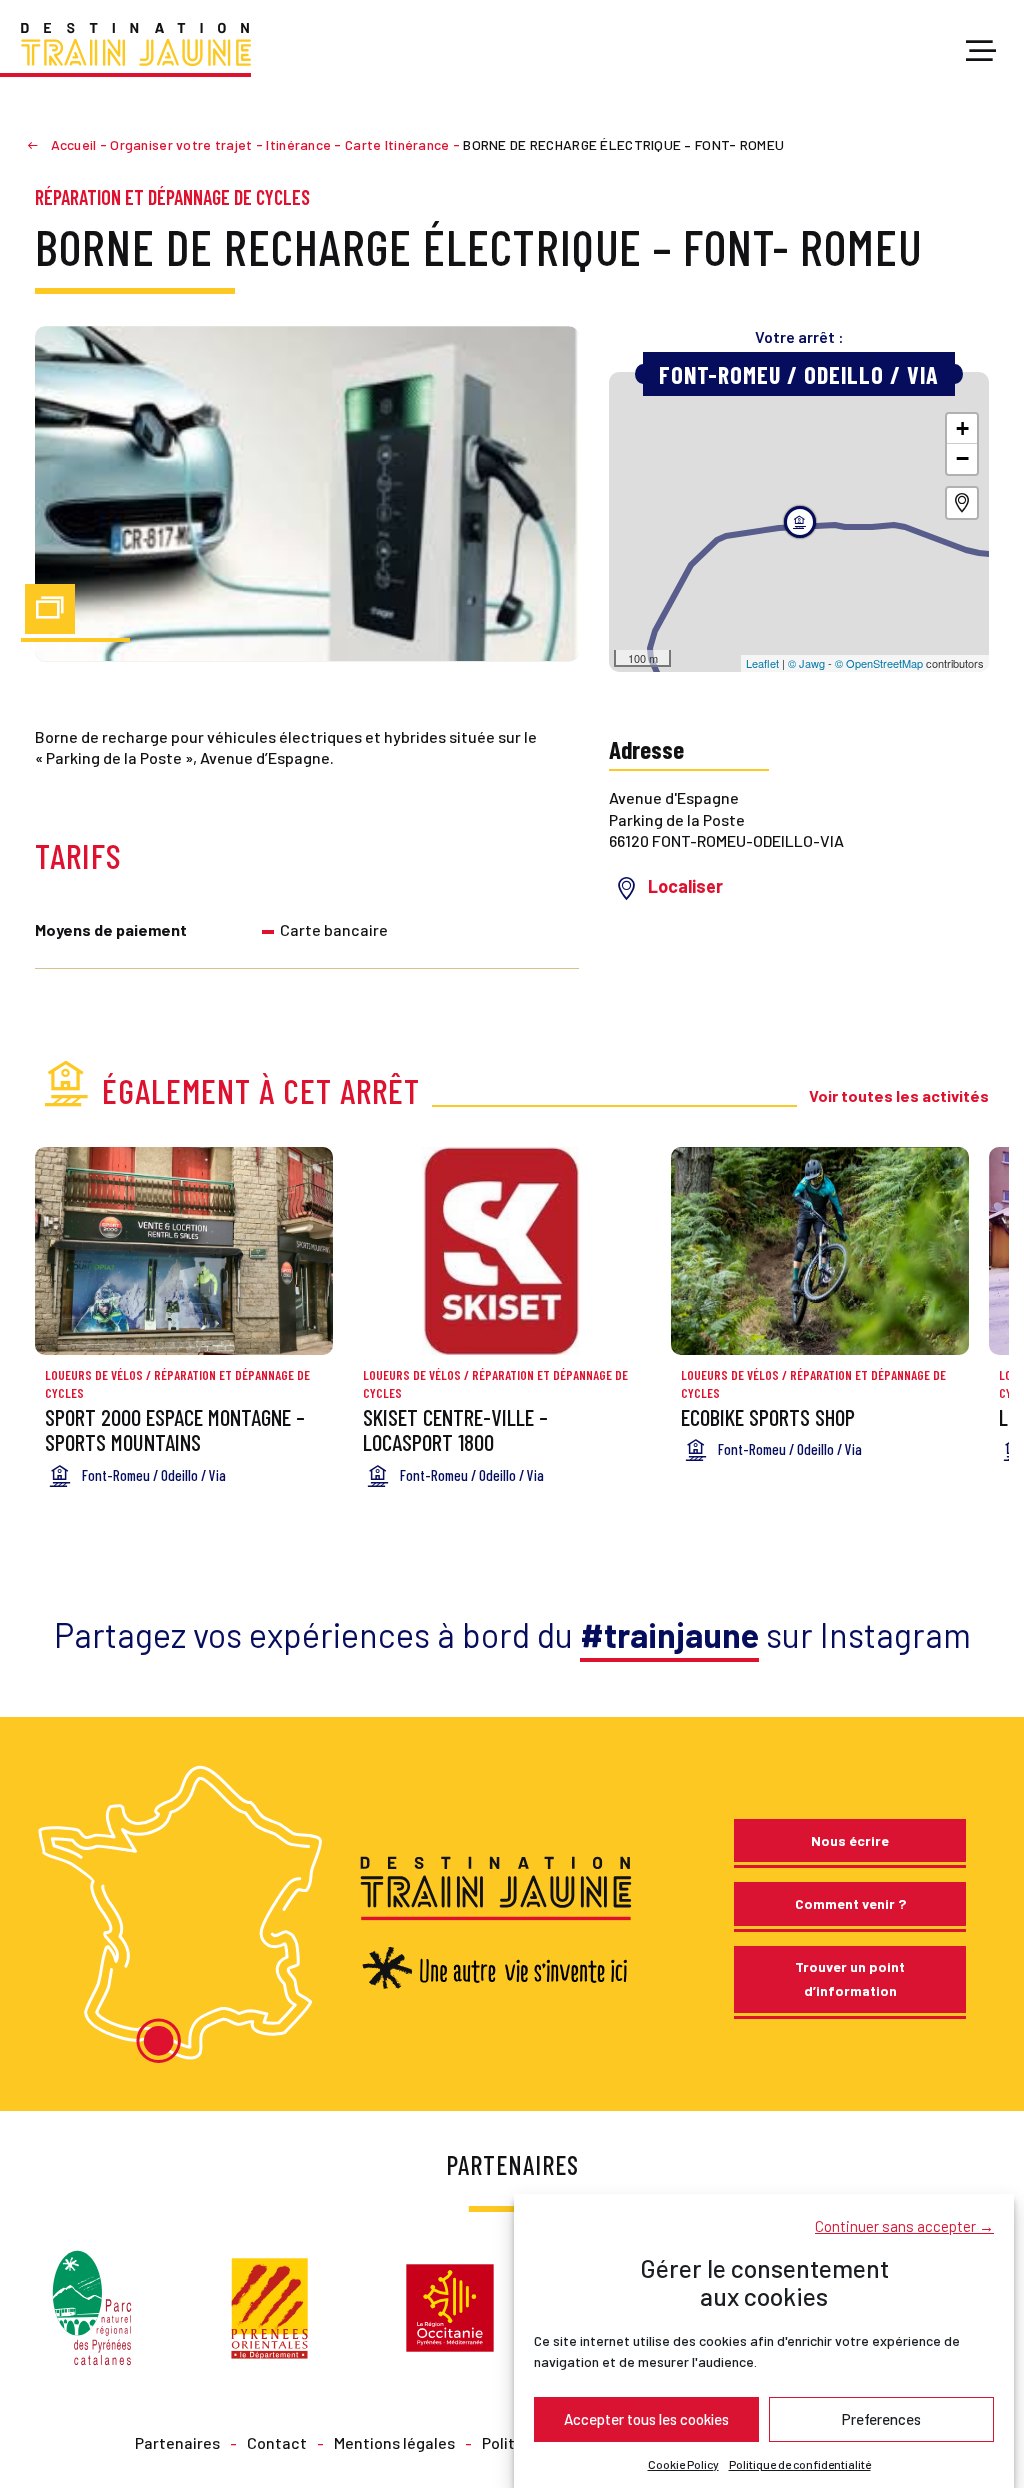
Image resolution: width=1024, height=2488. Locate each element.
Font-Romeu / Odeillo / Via (799, 374)
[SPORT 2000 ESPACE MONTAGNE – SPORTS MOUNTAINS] (184, 1251)
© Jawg (806, 663)
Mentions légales (394, 2442)
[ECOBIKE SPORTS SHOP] (820, 1251)
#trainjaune (669, 1634)
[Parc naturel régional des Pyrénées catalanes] (92, 2305)
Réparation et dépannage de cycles (172, 197)
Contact (277, 2442)
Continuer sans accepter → (904, 2226)
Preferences (881, 2419)
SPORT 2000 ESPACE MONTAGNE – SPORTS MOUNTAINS (175, 1429)
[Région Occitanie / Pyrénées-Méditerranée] (450, 2305)
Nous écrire (850, 1840)
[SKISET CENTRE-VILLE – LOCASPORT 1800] (502, 1251)
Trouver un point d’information (850, 1978)
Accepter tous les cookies (646, 2419)
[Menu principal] (981, 52)
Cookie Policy (683, 2464)
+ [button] (962, 428)
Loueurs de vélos (94, 1375)
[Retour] (41, 144)
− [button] (962, 458)
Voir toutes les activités (899, 1095)
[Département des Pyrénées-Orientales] (269, 2305)
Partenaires (177, 2442)
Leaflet (762, 663)
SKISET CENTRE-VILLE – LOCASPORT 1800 (455, 1429)
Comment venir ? (850, 1903)
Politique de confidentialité (800, 2464)
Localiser (685, 886)
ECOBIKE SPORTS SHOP (768, 1417)
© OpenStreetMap (879, 663)
